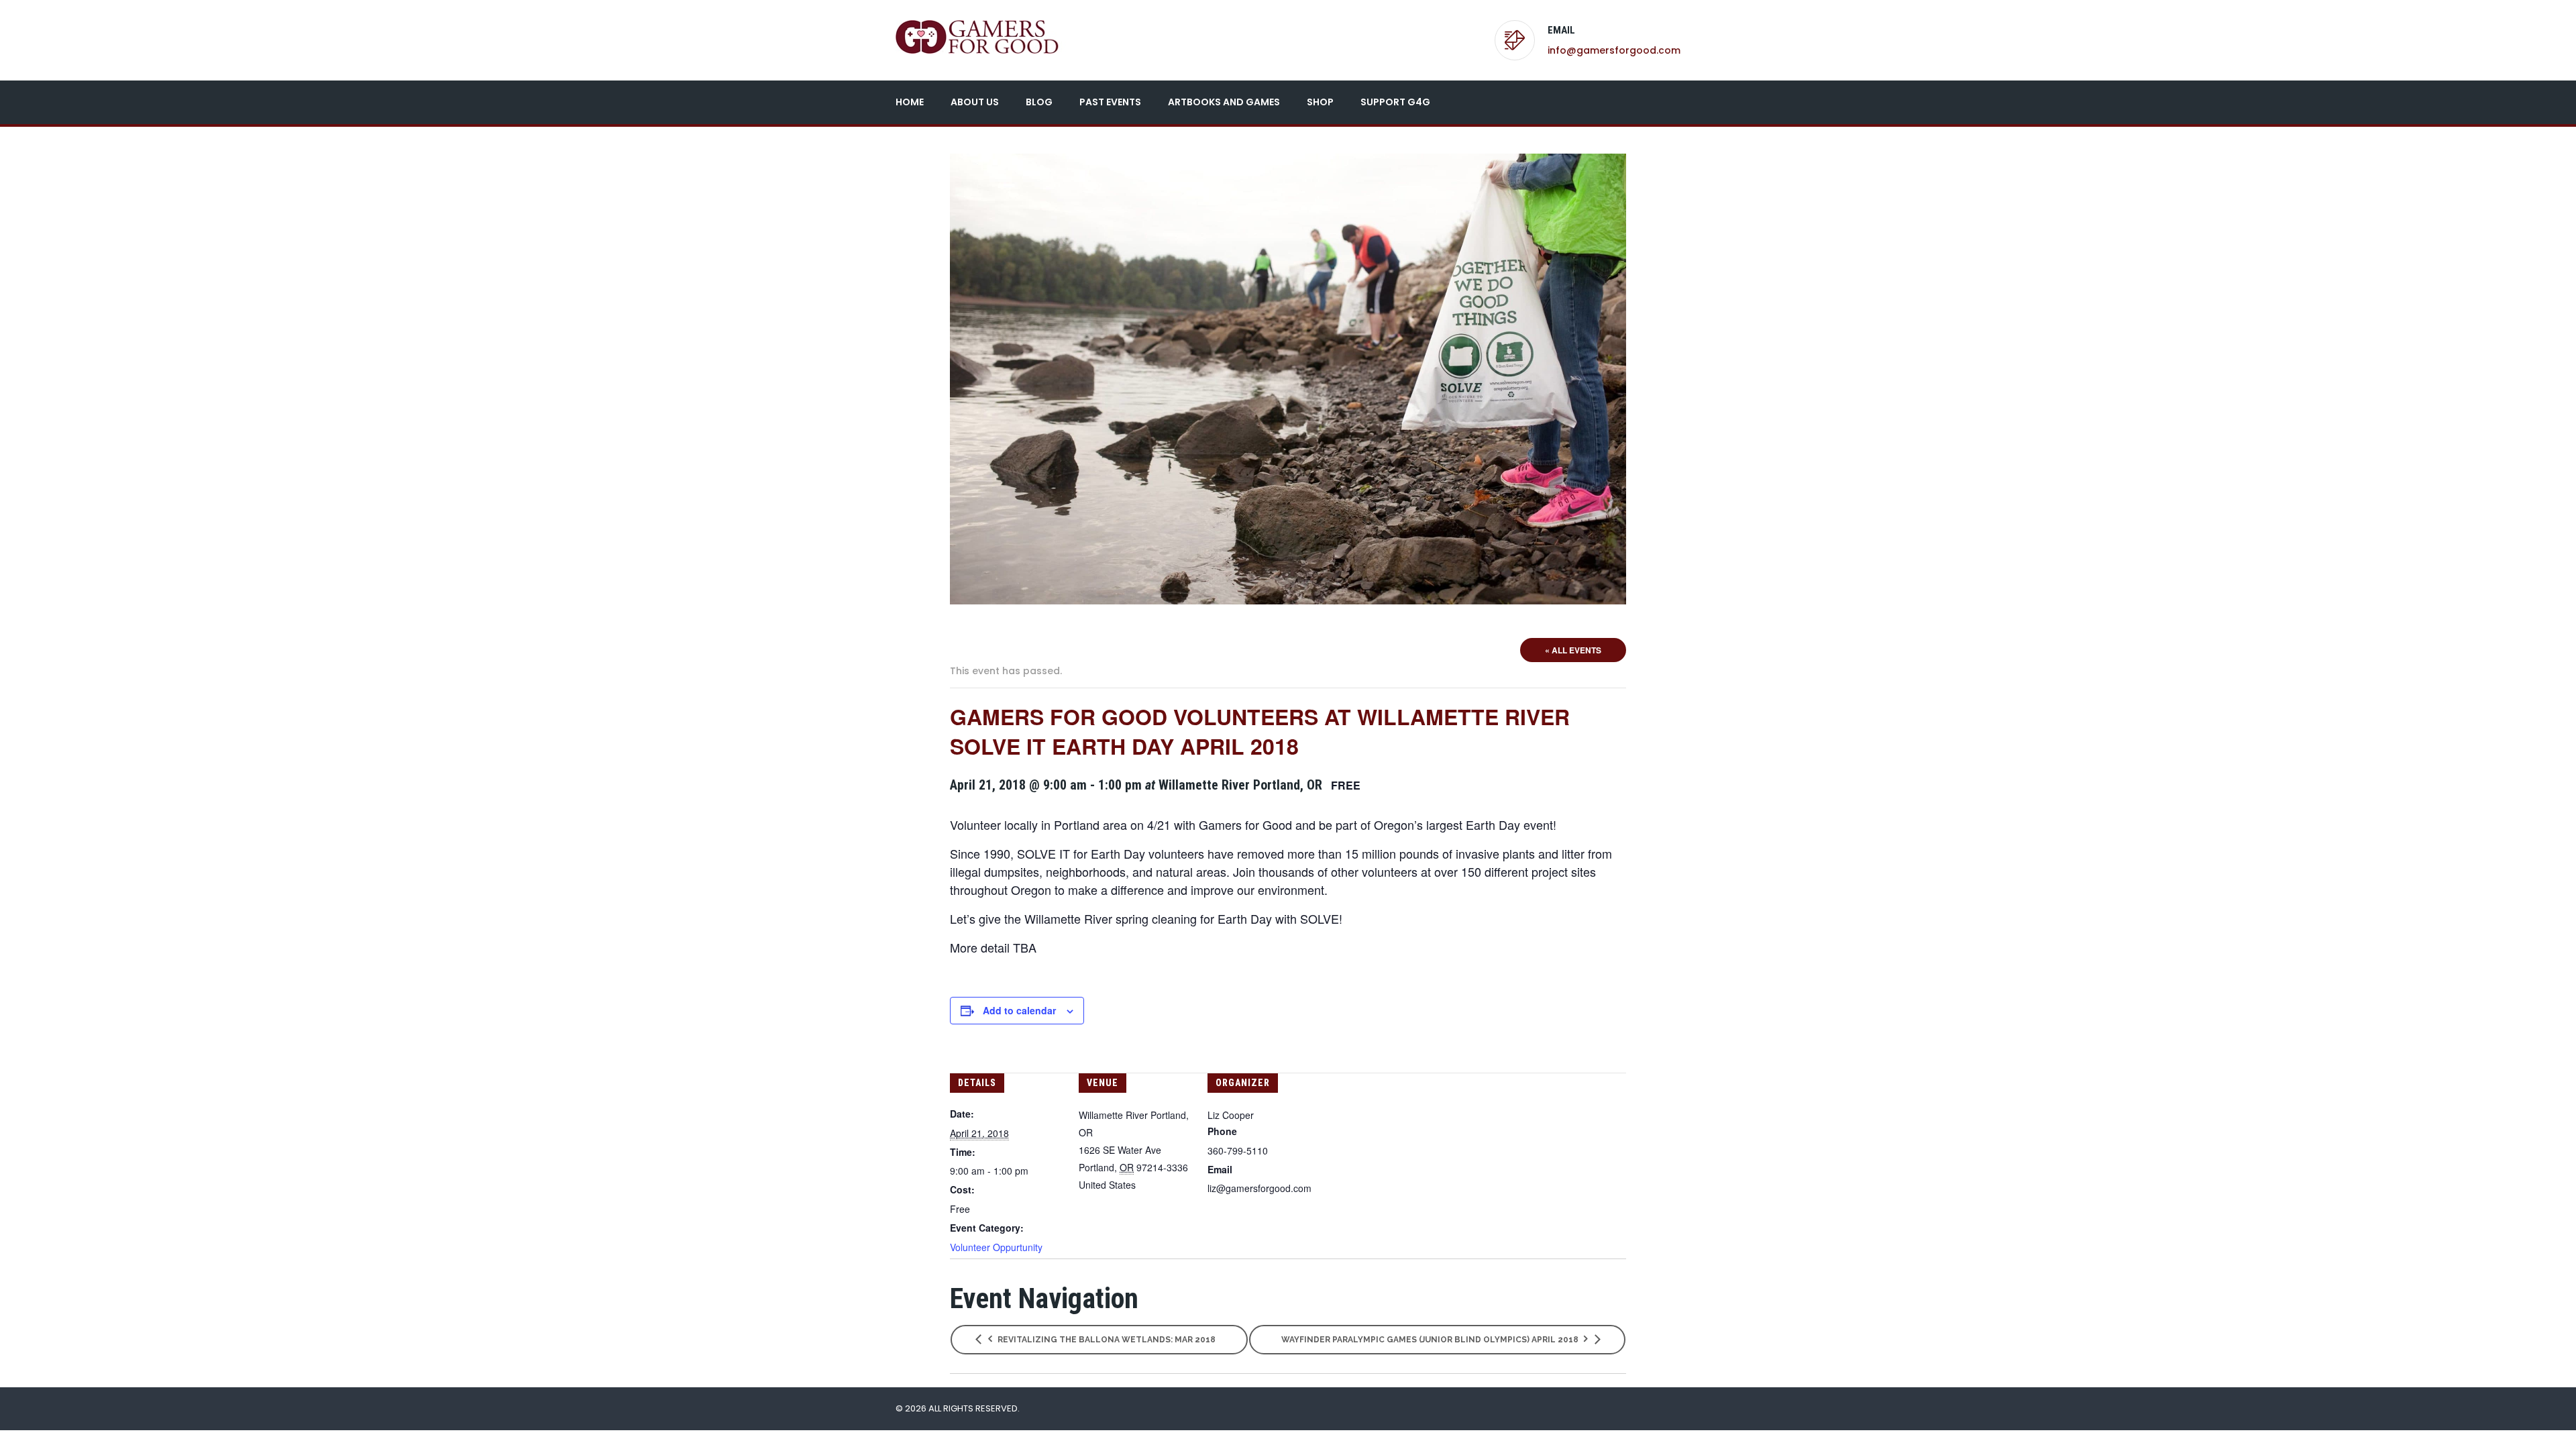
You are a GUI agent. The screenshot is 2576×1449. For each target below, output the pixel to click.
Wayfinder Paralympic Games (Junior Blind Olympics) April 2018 (1431, 1340)
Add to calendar (1019, 1010)
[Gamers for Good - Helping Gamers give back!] (981, 37)
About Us (975, 102)
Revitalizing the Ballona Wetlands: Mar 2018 (1106, 1340)
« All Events (1573, 650)
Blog (1039, 102)
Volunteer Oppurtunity (996, 1247)
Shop (1320, 102)
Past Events (1110, 102)
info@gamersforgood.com (1614, 50)
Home (910, 102)
